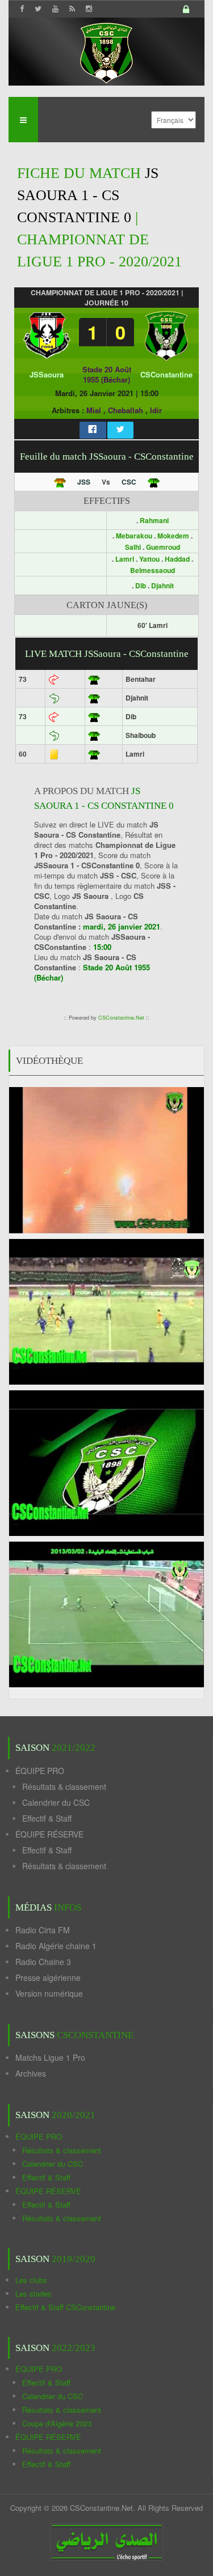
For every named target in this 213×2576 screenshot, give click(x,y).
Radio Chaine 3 (43, 1962)
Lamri (125, 559)
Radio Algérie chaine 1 (56, 1946)
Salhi (133, 547)
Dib (141, 585)
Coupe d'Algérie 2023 (57, 2423)
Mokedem (173, 536)
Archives (31, 2073)
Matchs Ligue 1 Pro (50, 2057)
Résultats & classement (64, 1786)
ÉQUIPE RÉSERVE (49, 1834)
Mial (94, 410)
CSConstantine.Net (121, 1018)
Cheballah (126, 410)
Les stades (34, 2293)
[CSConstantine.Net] (106, 51)
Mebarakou (134, 536)
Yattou (149, 559)
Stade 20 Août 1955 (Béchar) (107, 374)
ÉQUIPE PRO (40, 1771)
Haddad (177, 559)
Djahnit (162, 585)
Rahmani (154, 520)
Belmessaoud (153, 570)
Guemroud (163, 547)
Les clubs (31, 2280)
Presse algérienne (48, 1977)
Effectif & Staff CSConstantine (65, 2307)
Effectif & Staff (47, 1818)
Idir (156, 410)
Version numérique (49, 1993)
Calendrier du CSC (56, 1802)
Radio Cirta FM (43, 1930)
